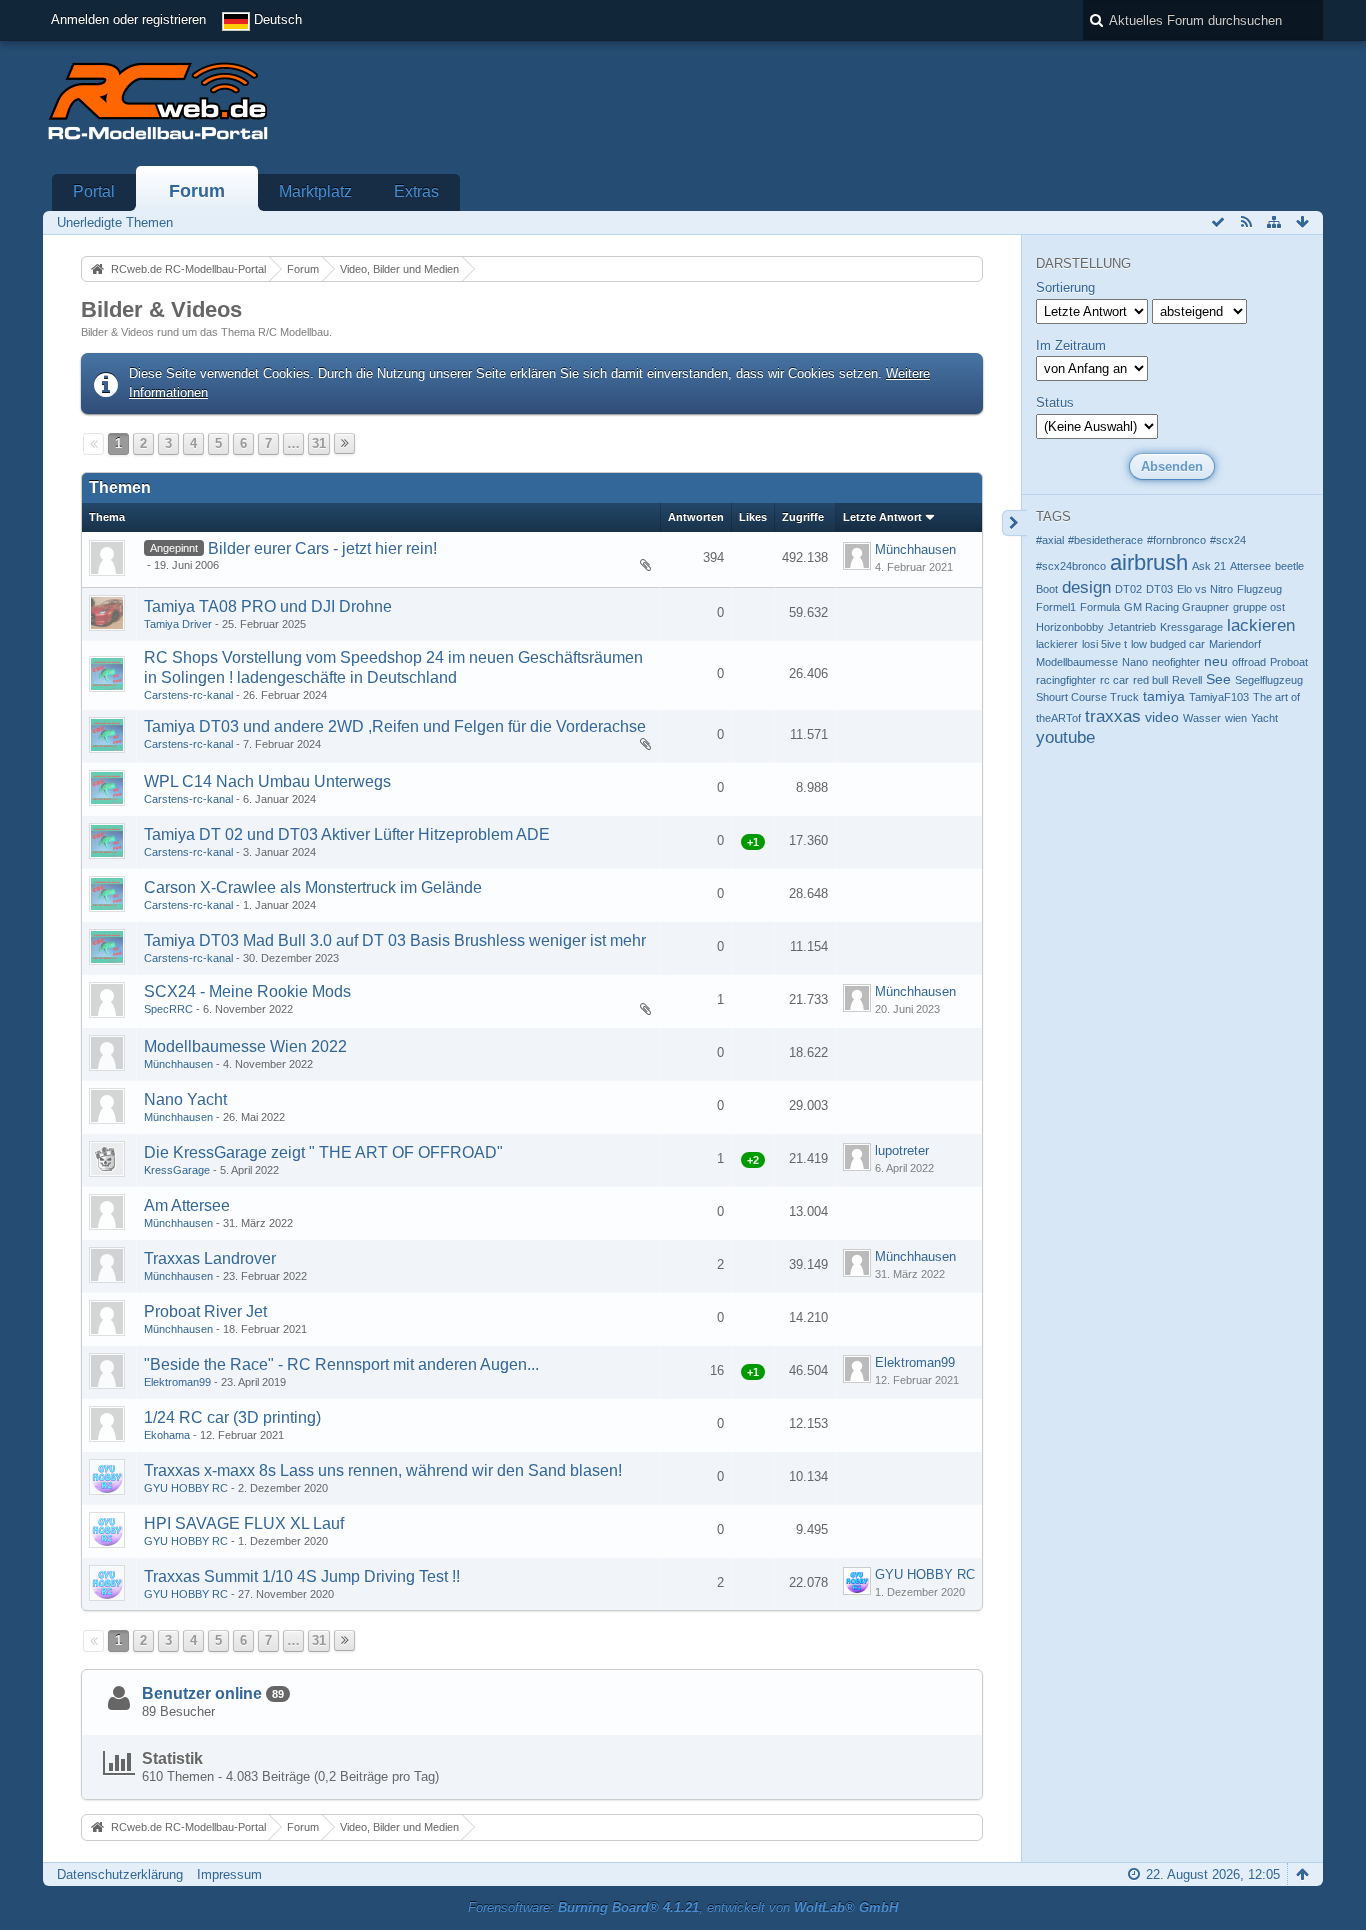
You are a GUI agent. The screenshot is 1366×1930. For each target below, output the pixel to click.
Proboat (1289, 662)
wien (1236, 718)
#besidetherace (1105, 540)
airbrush (1149, 562)
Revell (1187, 680)
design (1086, 587)
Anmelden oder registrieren (128, 19)
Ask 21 (1209, 566)
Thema (107, 517)
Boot (1047, 589)
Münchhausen (915, 549)
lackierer (1057, 644)
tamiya (1164, 696)
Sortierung (1065, 287)
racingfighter (1066, 680)
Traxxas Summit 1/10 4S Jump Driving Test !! (302, 1576)
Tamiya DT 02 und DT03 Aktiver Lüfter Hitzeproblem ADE (347, 834)
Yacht (1264, 718)
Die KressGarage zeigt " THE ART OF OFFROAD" (323, 1152)
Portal (94, 191)
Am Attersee (187, 1205)
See (1218, 679)
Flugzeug (1259, 589)
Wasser (1202, 718)
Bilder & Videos (161, 309)
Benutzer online (202, 1693)
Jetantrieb (1132, 627)
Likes (753, 517)
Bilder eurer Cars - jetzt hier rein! (322, 548)
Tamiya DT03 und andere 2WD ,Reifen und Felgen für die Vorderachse (395, 726)
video (1162, 717)
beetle (1289, 566)
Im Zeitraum (1071, 345)
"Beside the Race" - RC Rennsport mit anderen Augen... (341, 1364)
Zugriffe (803, 517)
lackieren (1261, 625)
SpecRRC (168, 1009)
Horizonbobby (1070, 627)
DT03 (1159, 589)
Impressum (229, 1874)
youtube (1065, 737)
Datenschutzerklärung (120, 1874)
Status (1055, 402)
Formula (1100, 607)
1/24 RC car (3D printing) (232, 1417)
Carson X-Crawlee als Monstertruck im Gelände (313, 887)
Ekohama (167, 1435)
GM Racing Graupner (1176, 607)
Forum (197, 191)
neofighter (1176, 662)
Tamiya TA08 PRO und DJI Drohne (268, 606)
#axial (1050, 540)
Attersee (1250, 566)
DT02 (1128, 589)
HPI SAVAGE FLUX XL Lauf (244, 1523)
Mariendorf (1235, 644)
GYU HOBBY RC (186, 1488)
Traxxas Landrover (210, 1258)
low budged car (1168, 644)
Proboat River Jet (205, 1311)
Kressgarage (1191, 627)
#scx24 (1228, 540)
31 (319, 443)
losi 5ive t (1104, 644)
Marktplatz (315, 191)
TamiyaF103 (1219, 697)
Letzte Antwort (882, 517)
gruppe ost (1259, 607)
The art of (1276, 697)
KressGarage (177, 1170)
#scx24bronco (1071, 566)
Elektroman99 (177, 1382)
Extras (416, 191)
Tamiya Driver (178, 624)
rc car (1114, 680)
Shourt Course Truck (1087, 697)
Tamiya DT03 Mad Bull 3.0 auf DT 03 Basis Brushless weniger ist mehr (395, 940)
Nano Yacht (185, 1099)
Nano (1135, 662)
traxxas (1113, 716)
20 (621, 569)
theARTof (1058, 718)
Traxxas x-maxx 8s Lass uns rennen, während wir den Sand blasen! (383, 1470)
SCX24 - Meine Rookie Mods (247, 991)
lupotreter (902, 1150)
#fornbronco (1176, 540)
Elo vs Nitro (1205, 589)
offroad (1249, 662)
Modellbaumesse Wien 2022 (245, 1046)
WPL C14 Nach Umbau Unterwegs (267, 781)
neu (1216, 661)
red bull (1150, 680)
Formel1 (1056, 607)
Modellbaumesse (1077, 662)
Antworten (696, 517)
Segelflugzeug (1269, 680)
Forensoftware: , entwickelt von (683, 1907)
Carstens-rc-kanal (188, 695)
